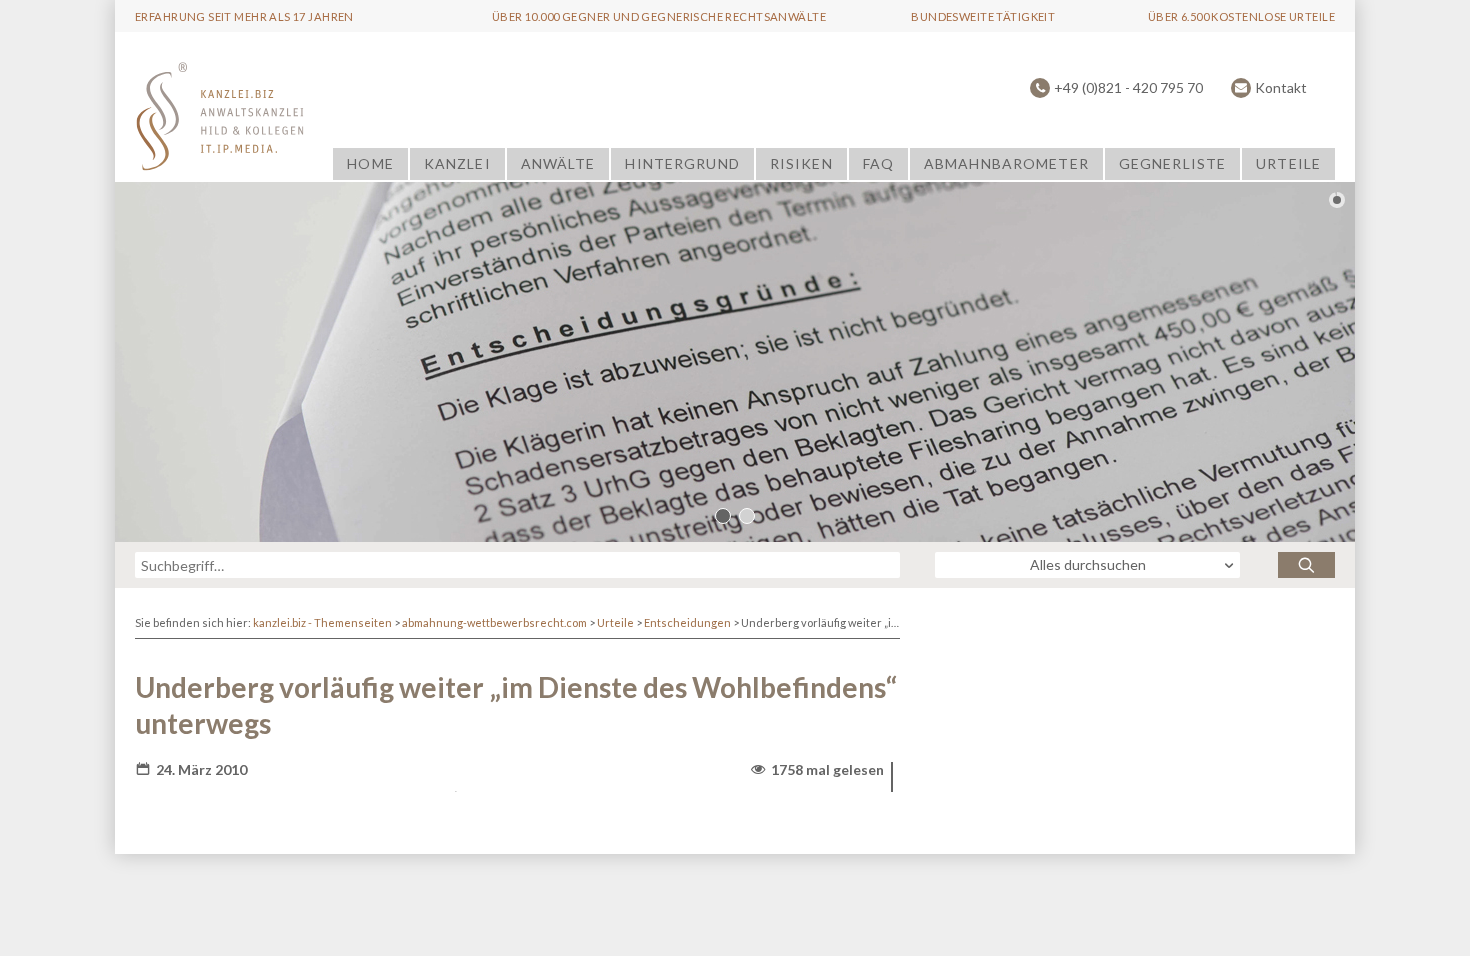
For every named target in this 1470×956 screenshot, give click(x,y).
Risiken (801, 163)
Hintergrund (682, 163)
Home (370, 163)
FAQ (878, 163)
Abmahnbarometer (1006, 163)
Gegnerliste (1172, 163)
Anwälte (558, 163)
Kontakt (1281, 87)
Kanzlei (457, 163)
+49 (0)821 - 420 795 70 (1128, 87)
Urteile (1288, 163)
